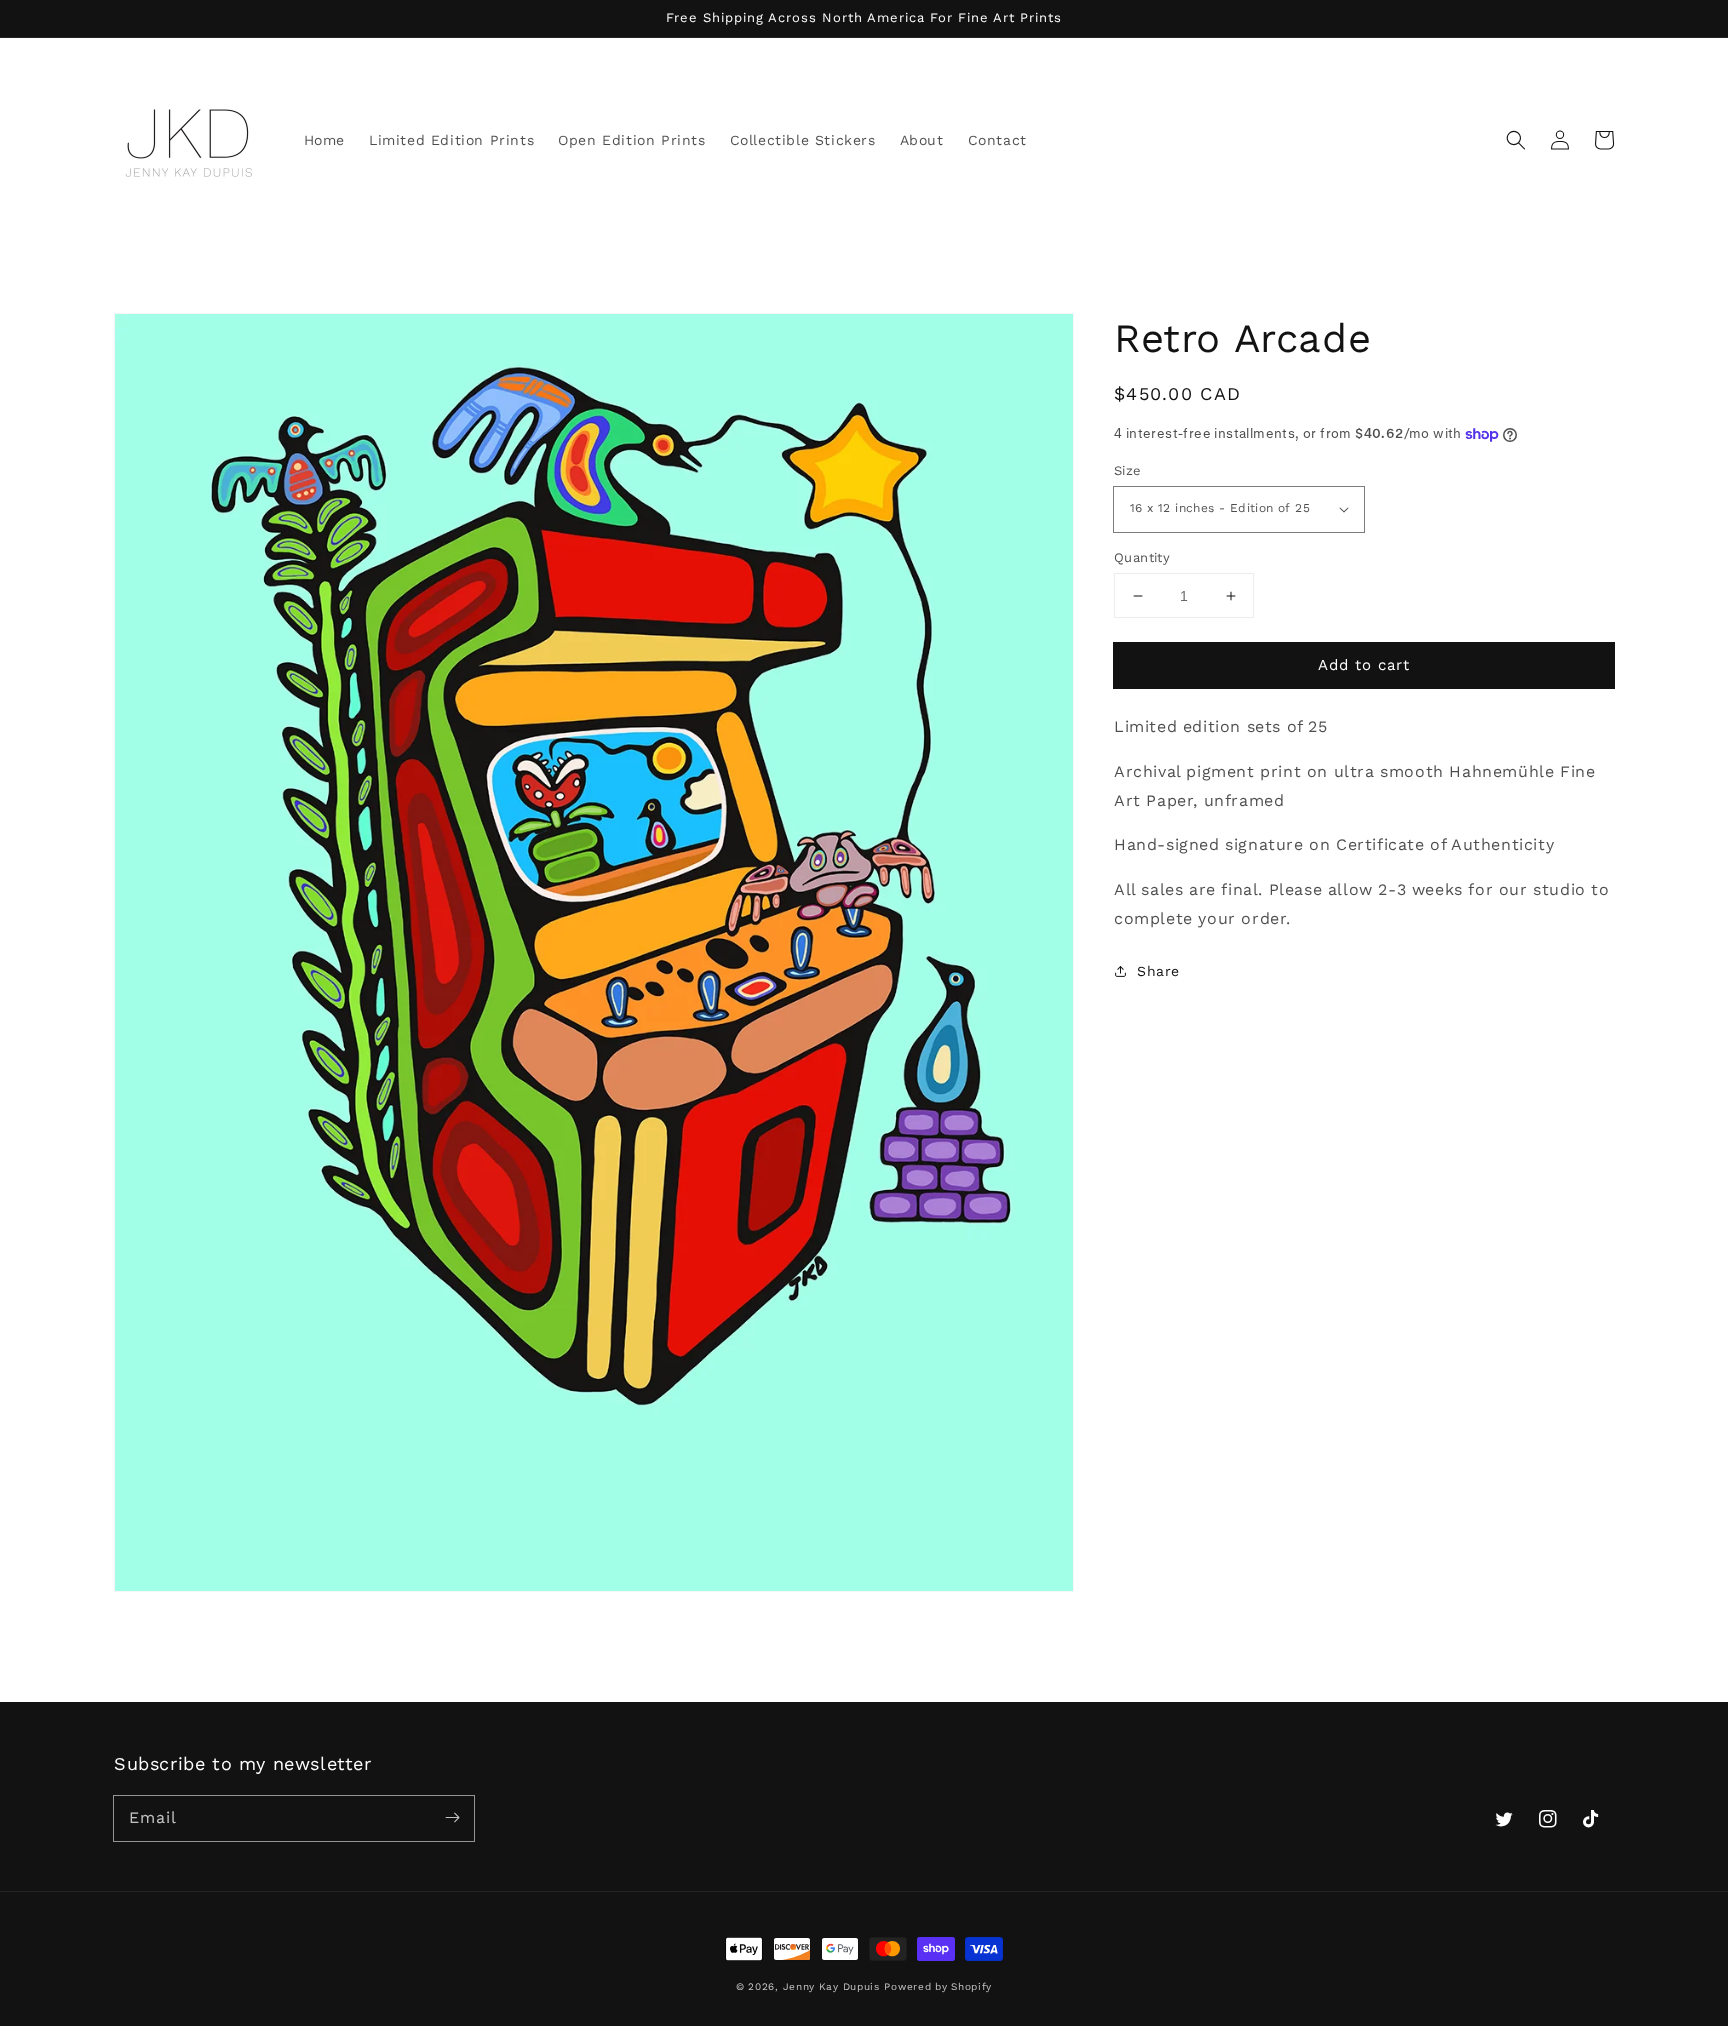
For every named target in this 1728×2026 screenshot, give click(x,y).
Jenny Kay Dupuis (831, 1986)
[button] (1516, 140)
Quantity (1142, 557)
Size (1128, 470)
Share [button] (1158, 971)
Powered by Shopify (938, 1986)
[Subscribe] (452, 1818)
